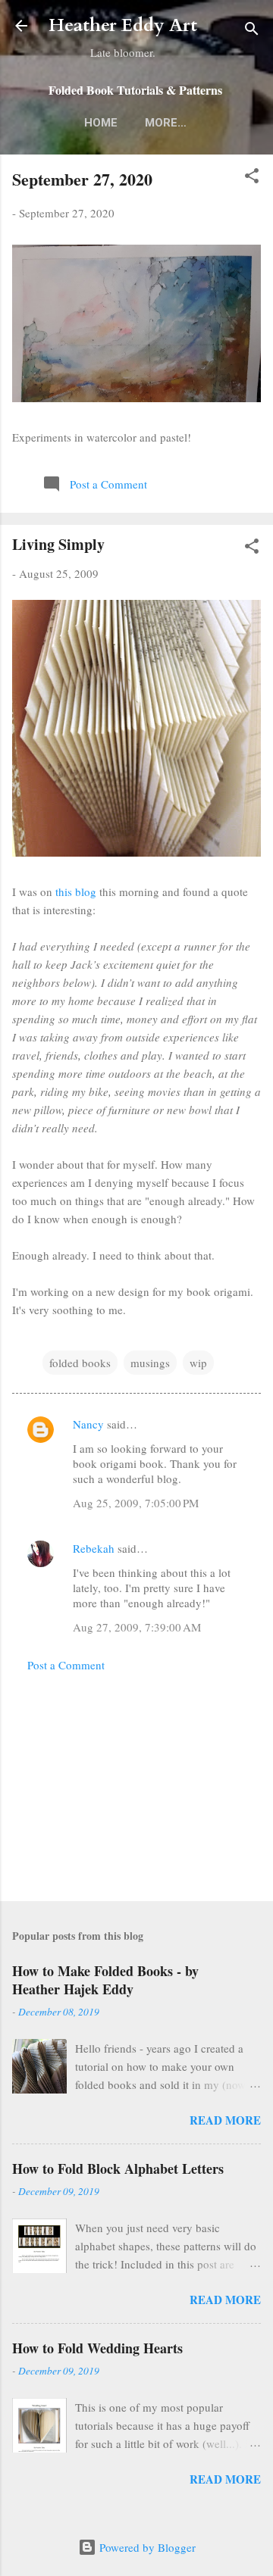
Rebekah (94, 1548)
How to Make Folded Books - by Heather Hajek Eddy (105, 1980)
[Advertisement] (136, 1782)
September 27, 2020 (82, 179)
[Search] (252, 31)
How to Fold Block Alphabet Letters (118, 2169)
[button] (252, 178)
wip (198, 1363)
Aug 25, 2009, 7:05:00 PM (136, 1503)
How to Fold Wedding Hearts (97, 2348)
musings (150, 1363)
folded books (80, 1363)
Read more (225, 2120)
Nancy (88, 1424)
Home (101, 123)
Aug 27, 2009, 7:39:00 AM (137, 1627)
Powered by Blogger (146, 2547)
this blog (76, 891)
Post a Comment (66, 1665)
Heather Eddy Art (123, 25)
